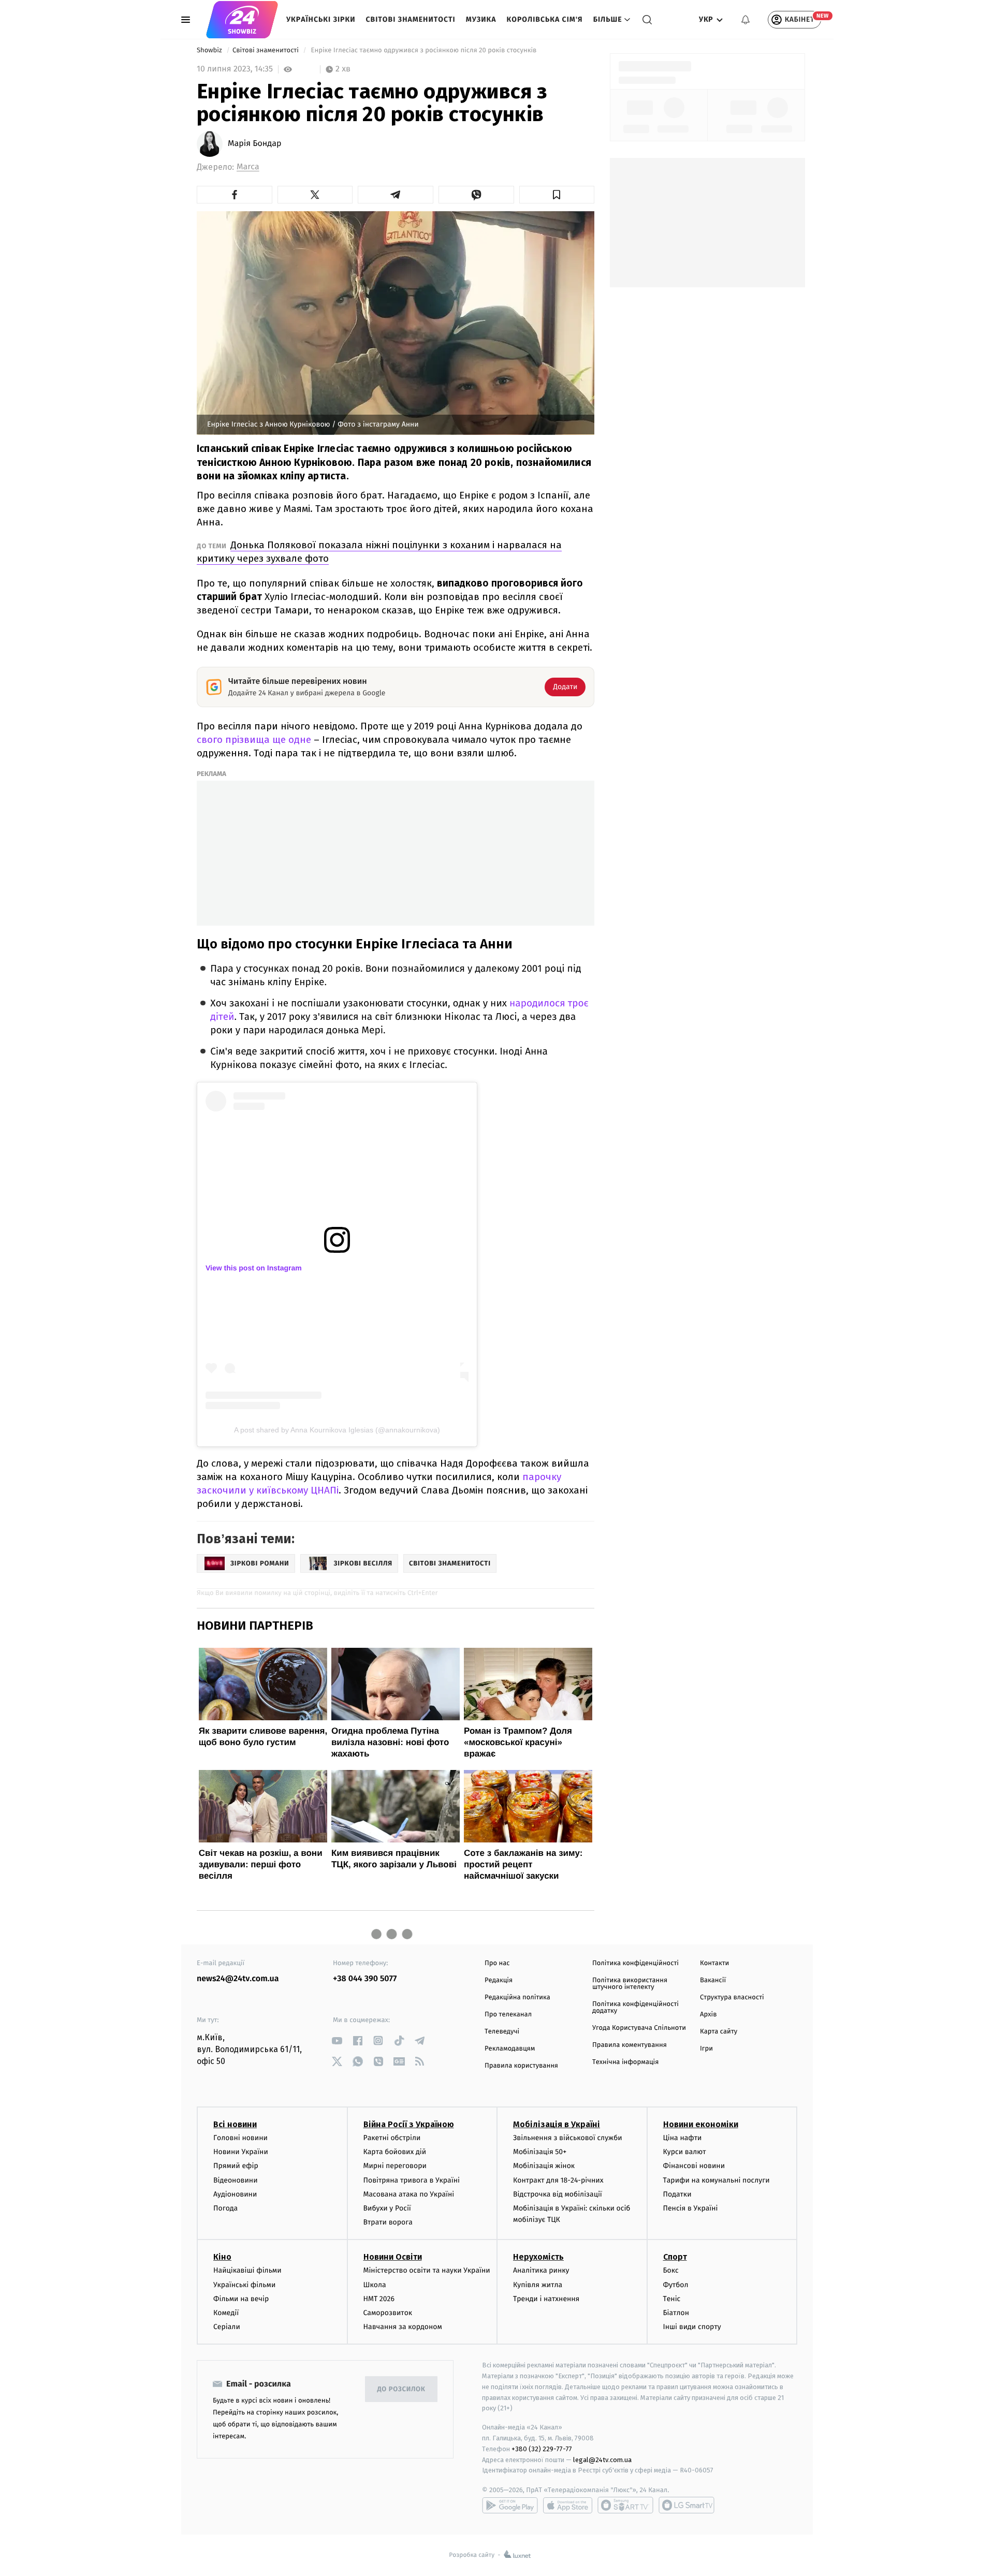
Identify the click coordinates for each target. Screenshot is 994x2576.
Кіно (222, 2257)
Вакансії (713, 1980)
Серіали (227, 2327)
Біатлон (676, 2313)
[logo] (242, 20)
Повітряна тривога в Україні (412, 2180)
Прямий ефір (236, 2166)
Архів (708, 2015)
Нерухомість (538, 2257)
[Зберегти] (557, 195)
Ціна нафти (683, 2138)
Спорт (675, 2257)
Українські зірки (321, 19)
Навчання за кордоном (403, 2327)
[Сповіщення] (745, 20)
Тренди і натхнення (546, 2299)
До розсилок (401, 2389)
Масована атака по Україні (409, 2194)
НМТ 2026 (379, 2299)
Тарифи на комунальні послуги (717, 2180)
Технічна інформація (625, 2062)
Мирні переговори (395, 2166)
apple (568, 2505)
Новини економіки (701, 2124)
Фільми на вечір (241, 2299)
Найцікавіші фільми (247, 2270)
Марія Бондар (254, 144)
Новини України (241, 2152)
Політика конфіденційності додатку (635, 2008)
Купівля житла (538, 2285)
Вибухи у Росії (387, 2208)
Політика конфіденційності (635, 1963)
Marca (248, 167)
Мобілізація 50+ (540, 2152)
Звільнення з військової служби (568, 2138)
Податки (677, 2194)
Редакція (499, 1980)
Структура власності (732, 1997)
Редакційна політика (517, 1997)
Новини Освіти (393, 2257)
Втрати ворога (388, 2222)
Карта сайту (719, 2032)
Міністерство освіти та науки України (427, 2270)
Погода (225, 2208)
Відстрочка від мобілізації (558, 2194)
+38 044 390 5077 (365, 1979)
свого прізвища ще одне (254, 740)
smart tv (625, 2505)
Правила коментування (630, 2045)
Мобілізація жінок (544, 2166)
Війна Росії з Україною (409, 2124)
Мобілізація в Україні (557, 2124)
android (510, 2505)
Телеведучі (502, 2032)
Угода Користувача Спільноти (639, 2028)
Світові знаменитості (410, 19)
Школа (375, 2285)
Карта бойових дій (395, 2152)
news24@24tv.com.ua (238, 1979)
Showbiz (210, 50)
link (337, 2040)
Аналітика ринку (541, 2270)
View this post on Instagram (254, 1268)
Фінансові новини (694, 2166)
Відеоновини (236, 2180)
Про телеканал (508, 2015)
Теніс (672, 2299)
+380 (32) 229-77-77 (542, 2449)
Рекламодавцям (510, 2049)
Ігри (706, 2049)
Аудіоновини (235, 2194)
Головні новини (240, 2138)
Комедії (226, 2313)
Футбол (676, 2285)
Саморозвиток (388, 2313)
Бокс (671, 2270)
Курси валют (685, 2152)
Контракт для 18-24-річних (558, 2180)
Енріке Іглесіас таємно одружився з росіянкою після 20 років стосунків (424, 50)
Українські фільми (244, 2285)
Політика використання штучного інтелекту (630, 1984)
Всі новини (235, 2124)
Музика (481, 19)
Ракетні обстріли (392, 2138)
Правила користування (521, 2066)
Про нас (497, 1963)
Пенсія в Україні (691, 2208)
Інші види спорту (692, 2327)
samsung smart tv (686, 2505)
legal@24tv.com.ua (602, 2460)
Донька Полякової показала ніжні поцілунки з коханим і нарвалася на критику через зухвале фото (379, 552)
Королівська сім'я (545, 19)
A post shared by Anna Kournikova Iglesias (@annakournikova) (337, 1430)
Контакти (714, 1963)
